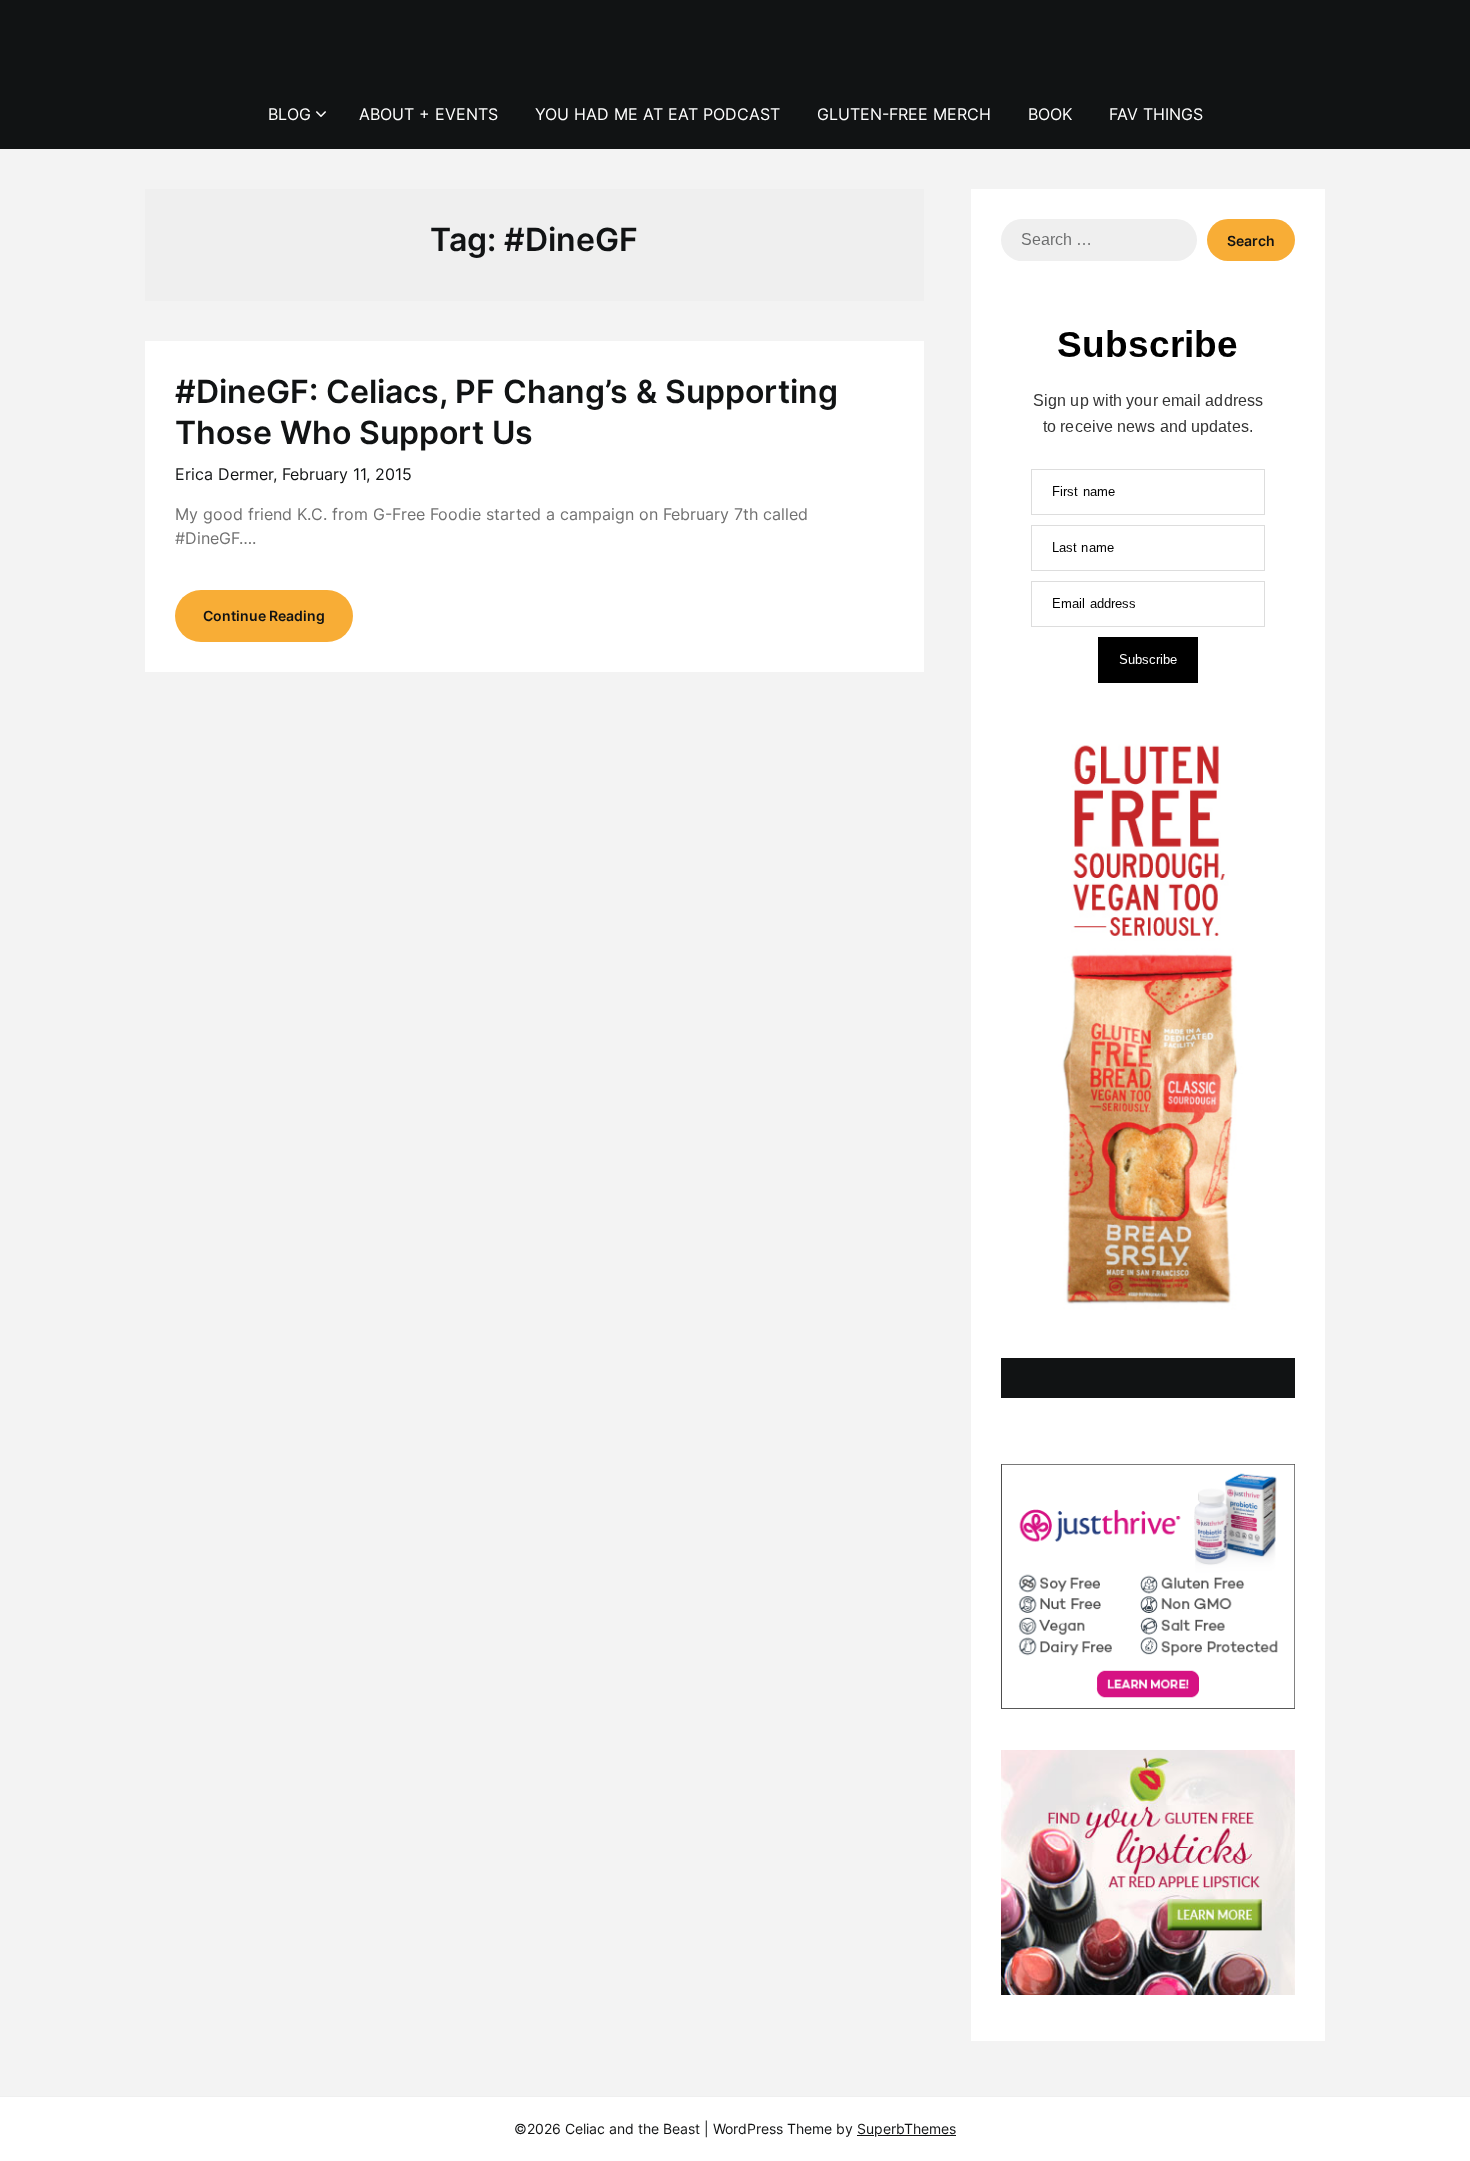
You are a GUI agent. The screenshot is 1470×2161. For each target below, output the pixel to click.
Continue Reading (264, 615)
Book (1050, 114)
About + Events (428, 114)
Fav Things (1156, 114)
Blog (289, 114)
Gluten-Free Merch (904, 114)
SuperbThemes (906, 2128)
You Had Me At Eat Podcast (657, 114)
